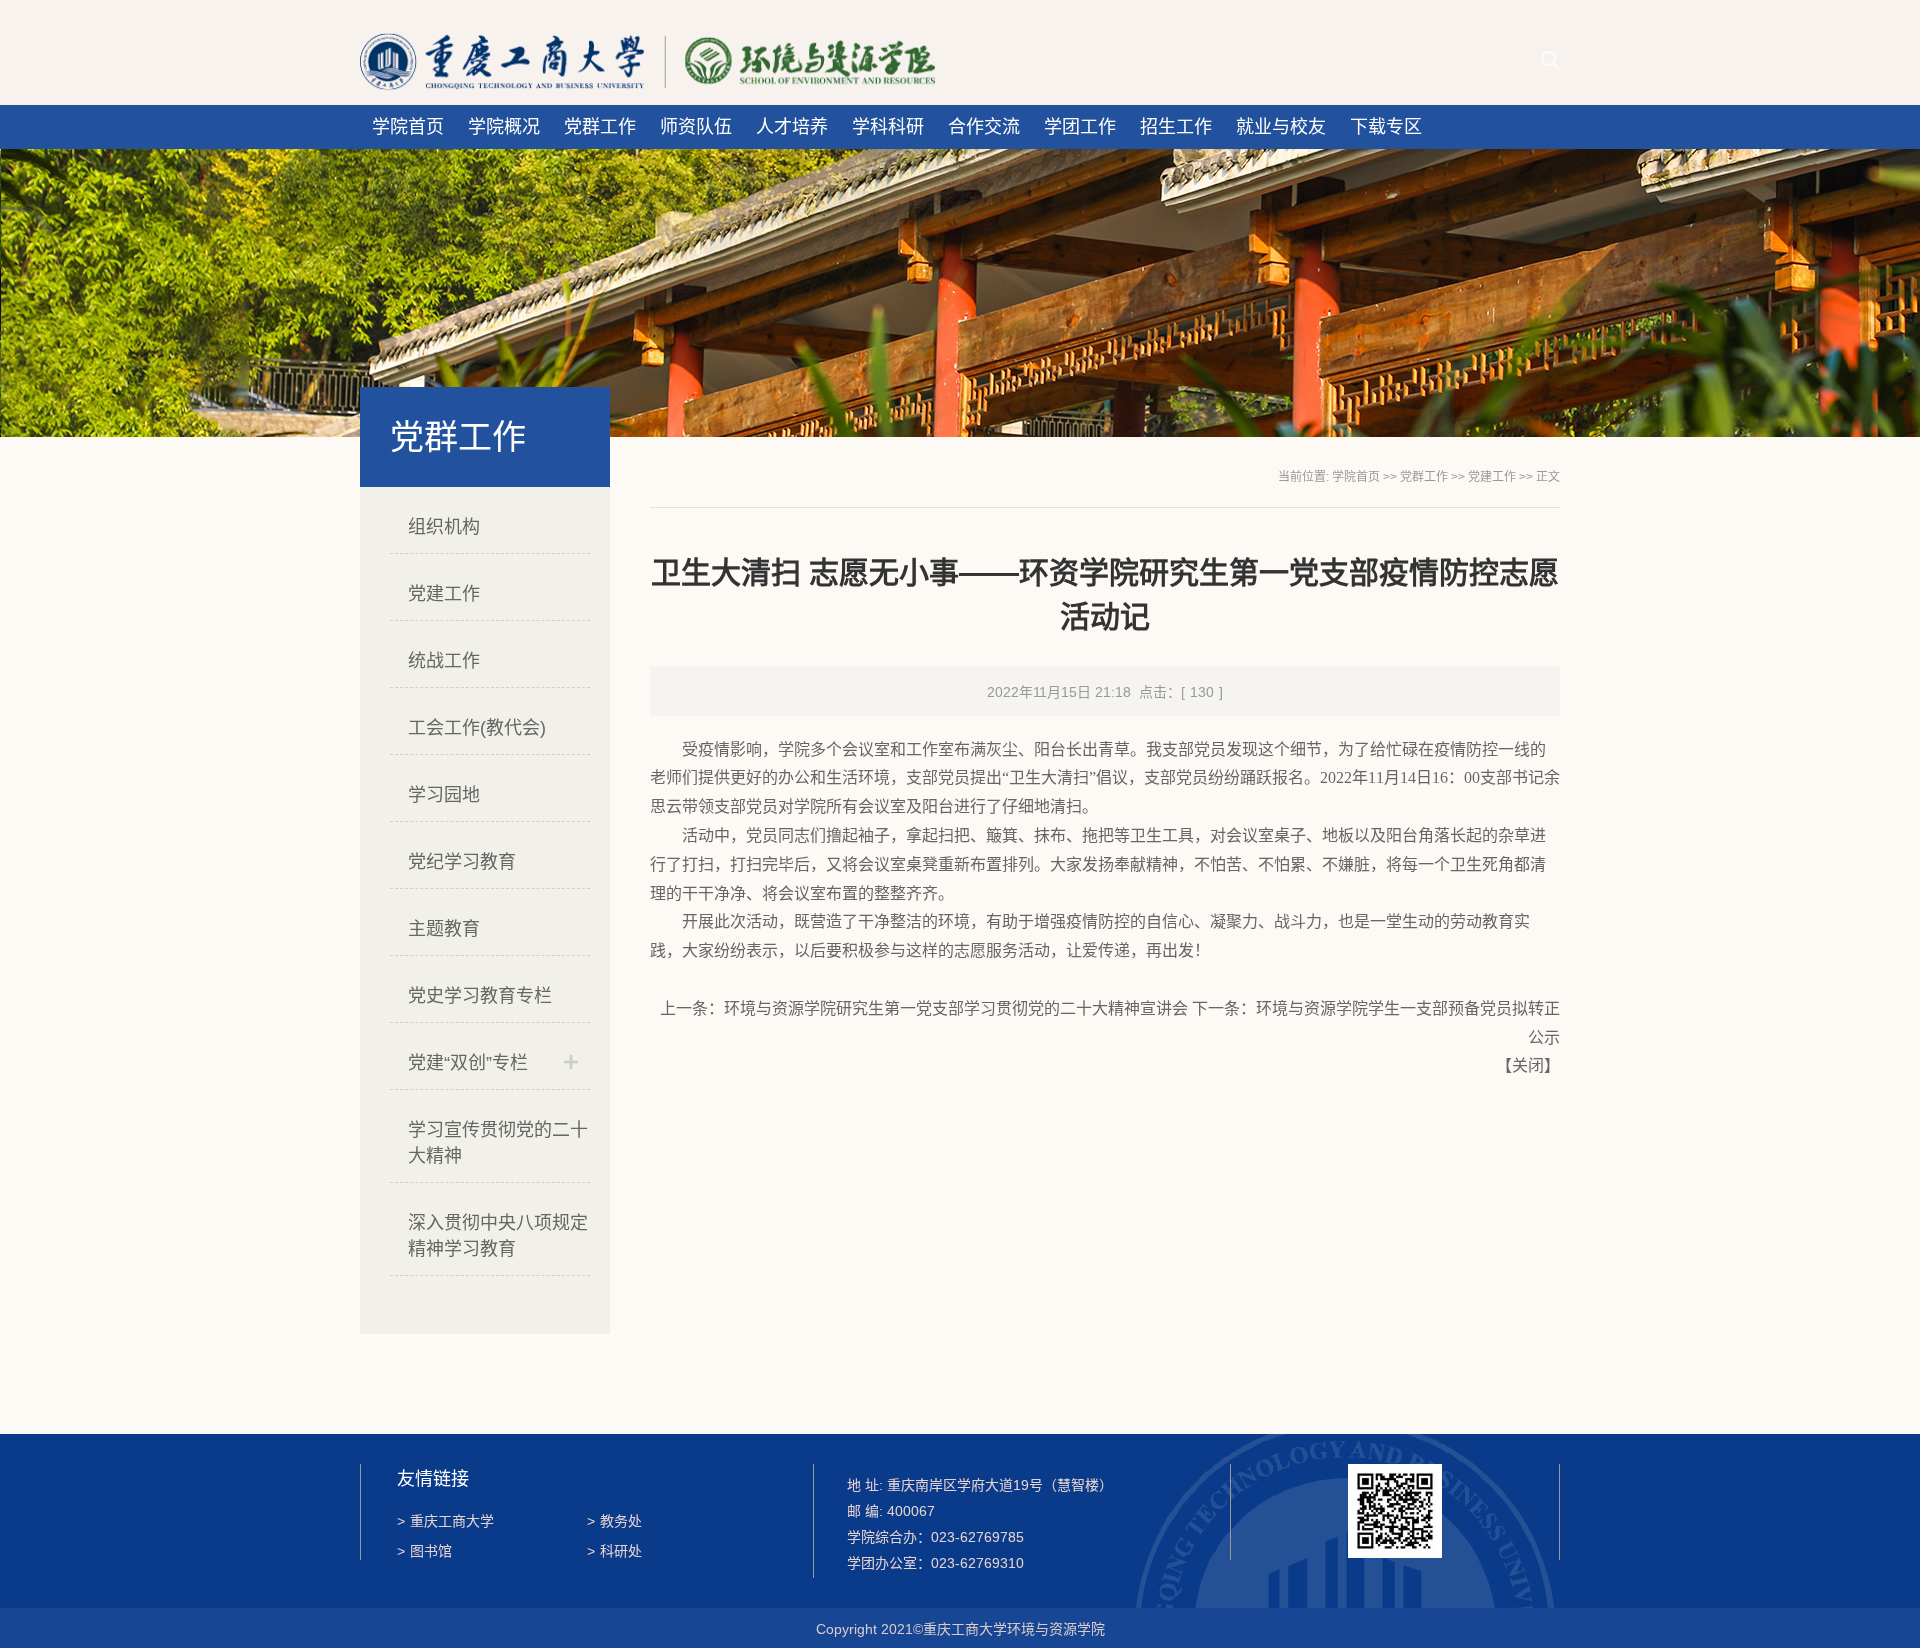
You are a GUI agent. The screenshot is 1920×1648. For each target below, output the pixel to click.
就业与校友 (1281, 127)
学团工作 (1080, 127)
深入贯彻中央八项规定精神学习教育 (498, 1236)
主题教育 (444, 929)
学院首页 (408, 127)
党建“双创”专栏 (468, 1063)
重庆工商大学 (445, 1521)
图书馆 (424, 1551)
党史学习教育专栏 (480, 996)
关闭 (1528, 1065)
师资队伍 (696, 127)
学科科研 (888, 127)
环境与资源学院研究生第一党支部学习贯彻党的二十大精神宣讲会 (956, 1008)
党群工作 (600, 127)
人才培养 (792, 127)
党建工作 (444, 594)
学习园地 (444, 795)
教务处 (614, 1521)
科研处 (614, 1551)
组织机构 (444, 527)
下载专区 (1386, 127)
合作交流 (984, 127)
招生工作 (1176, 127)
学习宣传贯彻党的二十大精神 (498, 1143)
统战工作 (444, 661)
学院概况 (504, 127)
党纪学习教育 (462, 862)
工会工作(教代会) (477, 728)
